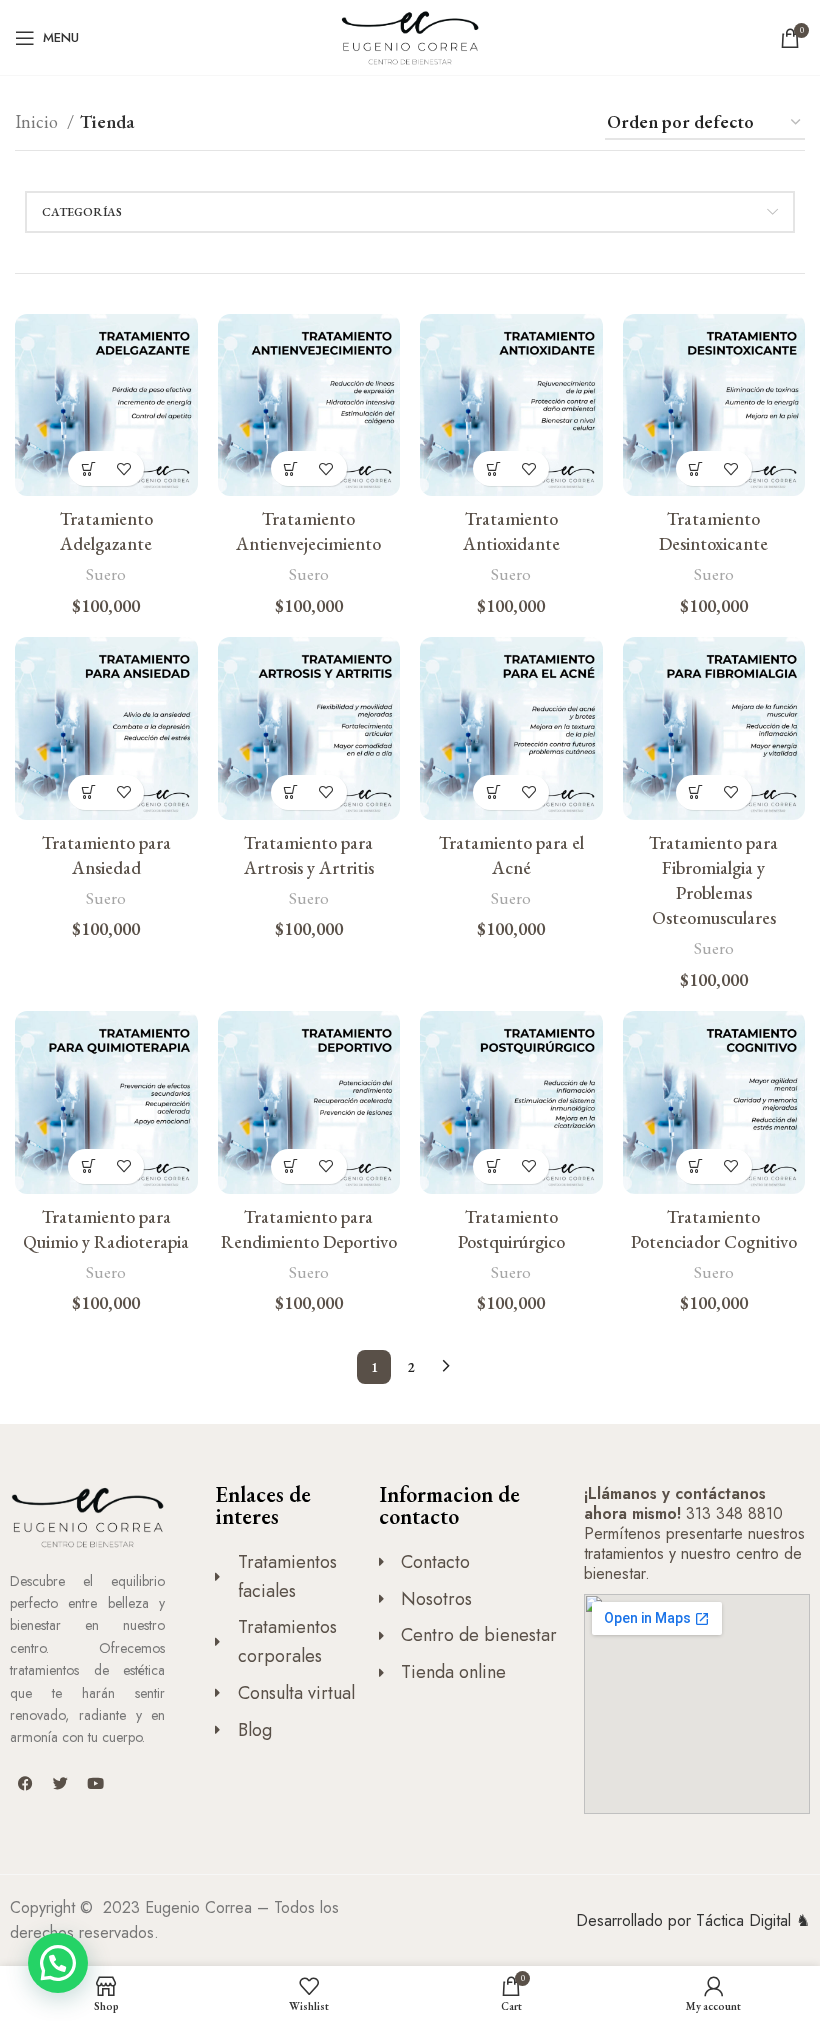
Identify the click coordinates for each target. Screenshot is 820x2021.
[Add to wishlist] (123, 468)
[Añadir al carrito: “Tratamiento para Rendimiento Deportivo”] (291, 1166)
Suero (106, 574)
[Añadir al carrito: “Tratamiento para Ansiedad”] (88, 792)
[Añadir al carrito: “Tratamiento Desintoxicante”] (696, 468)
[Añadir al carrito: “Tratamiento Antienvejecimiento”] (291, 468)
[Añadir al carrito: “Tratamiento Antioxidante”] (493, 468)
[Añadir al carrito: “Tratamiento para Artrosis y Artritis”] (291, 792)
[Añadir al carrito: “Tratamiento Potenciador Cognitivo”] (696, 1166)
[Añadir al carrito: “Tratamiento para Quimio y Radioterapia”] (88, 1166)
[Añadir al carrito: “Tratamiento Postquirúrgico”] (493, 1166)
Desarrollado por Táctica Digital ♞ (693, 1920)
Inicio (38, 121)
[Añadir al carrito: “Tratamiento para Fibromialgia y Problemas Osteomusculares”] (696, 792)
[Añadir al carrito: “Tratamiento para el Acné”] (493, 792)
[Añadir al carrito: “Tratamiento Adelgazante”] (88, 468)
